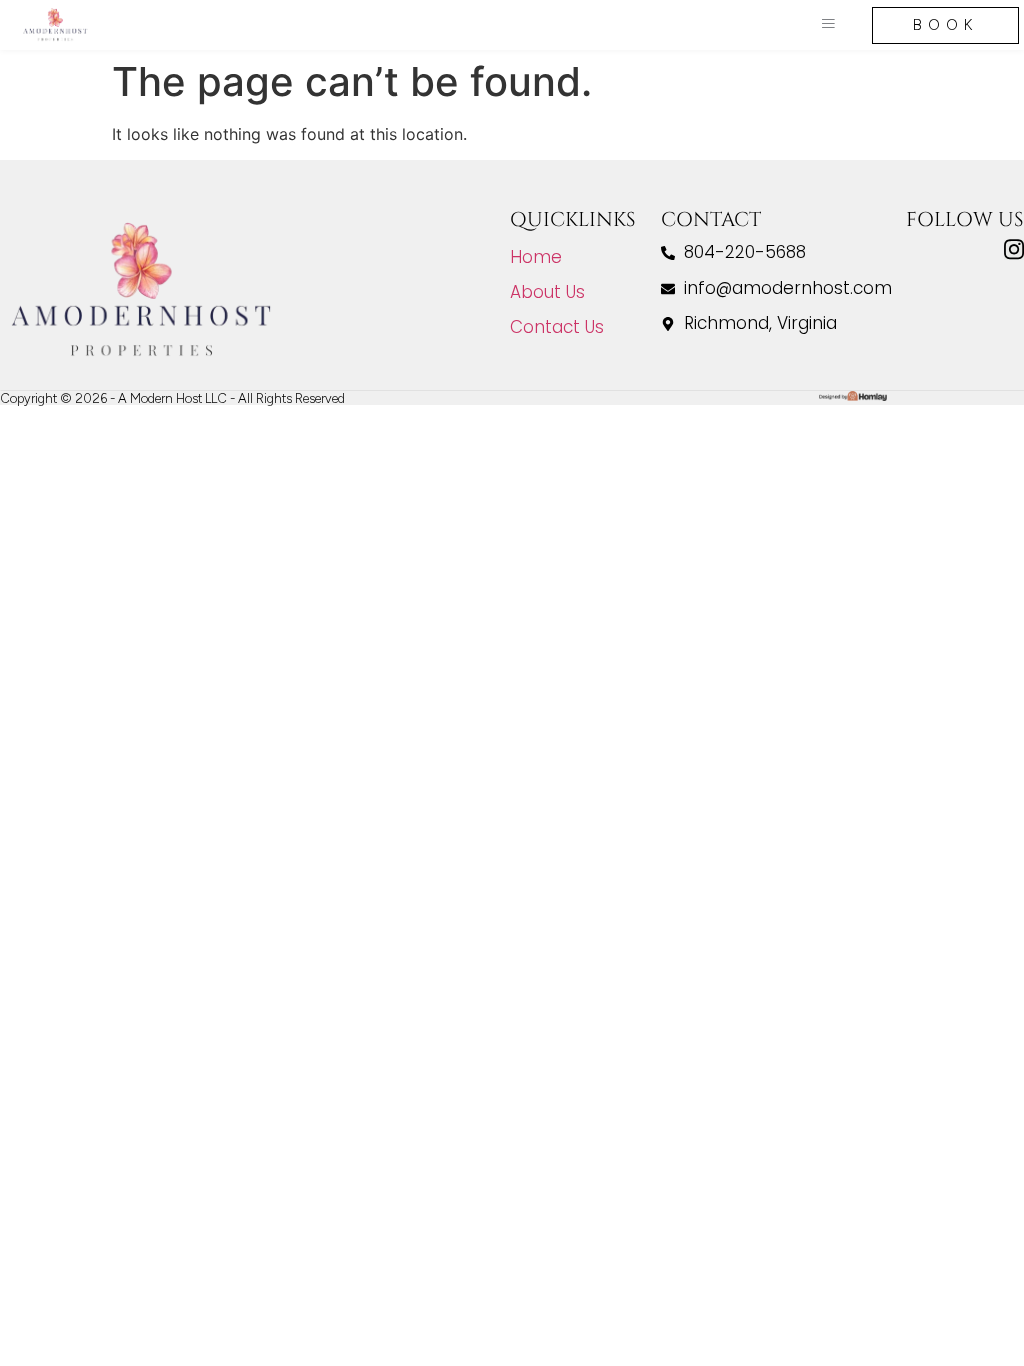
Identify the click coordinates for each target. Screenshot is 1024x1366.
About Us (547, 292)
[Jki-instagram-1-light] (1014, 250)
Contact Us (557, 327)
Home (536, 257)
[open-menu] (828, 25)
